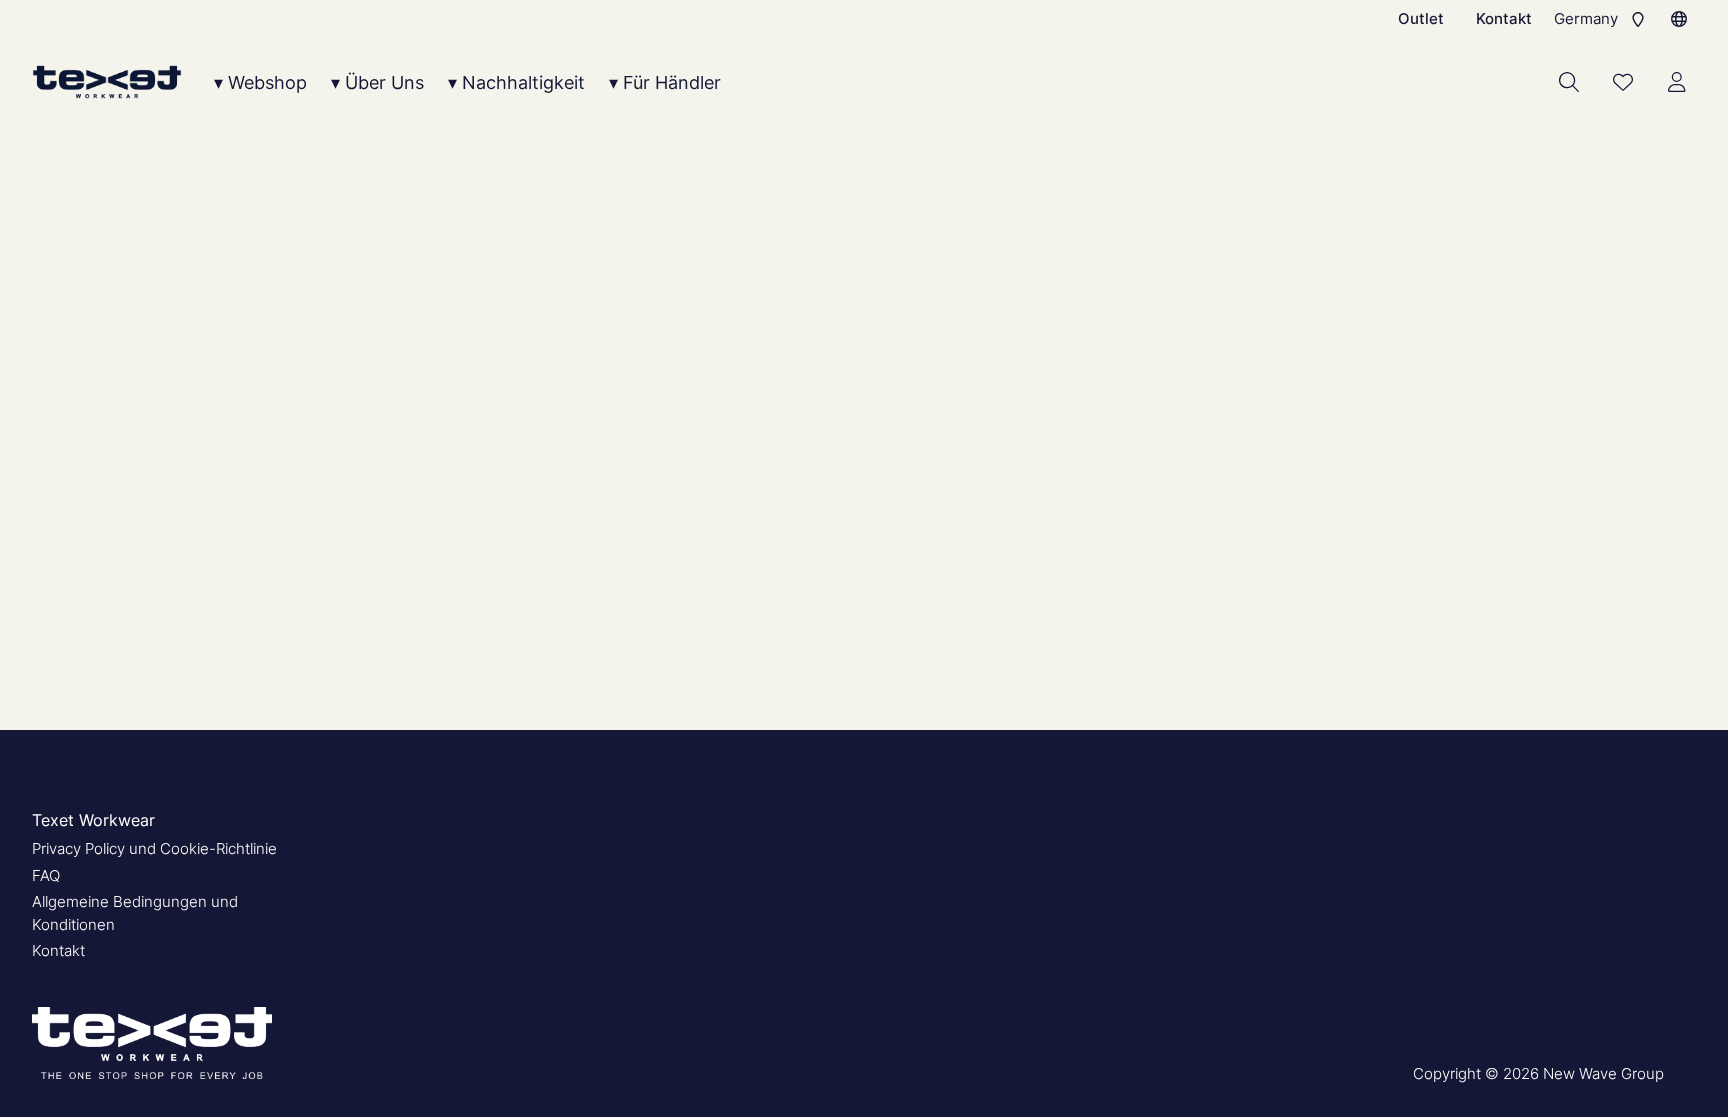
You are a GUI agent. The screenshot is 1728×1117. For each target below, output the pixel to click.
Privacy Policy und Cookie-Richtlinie (154, 848)
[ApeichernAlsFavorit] (1623, 82)
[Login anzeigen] (1677, 82)
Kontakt (1504, 18)
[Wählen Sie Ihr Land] (1679, 19)
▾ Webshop (260, 82)
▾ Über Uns (377, 82)
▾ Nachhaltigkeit (516, 82)
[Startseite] (107, 82)
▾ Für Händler (665, 82)
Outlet (1421, 18)
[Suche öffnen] (1569, 82)
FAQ (46, 875)
